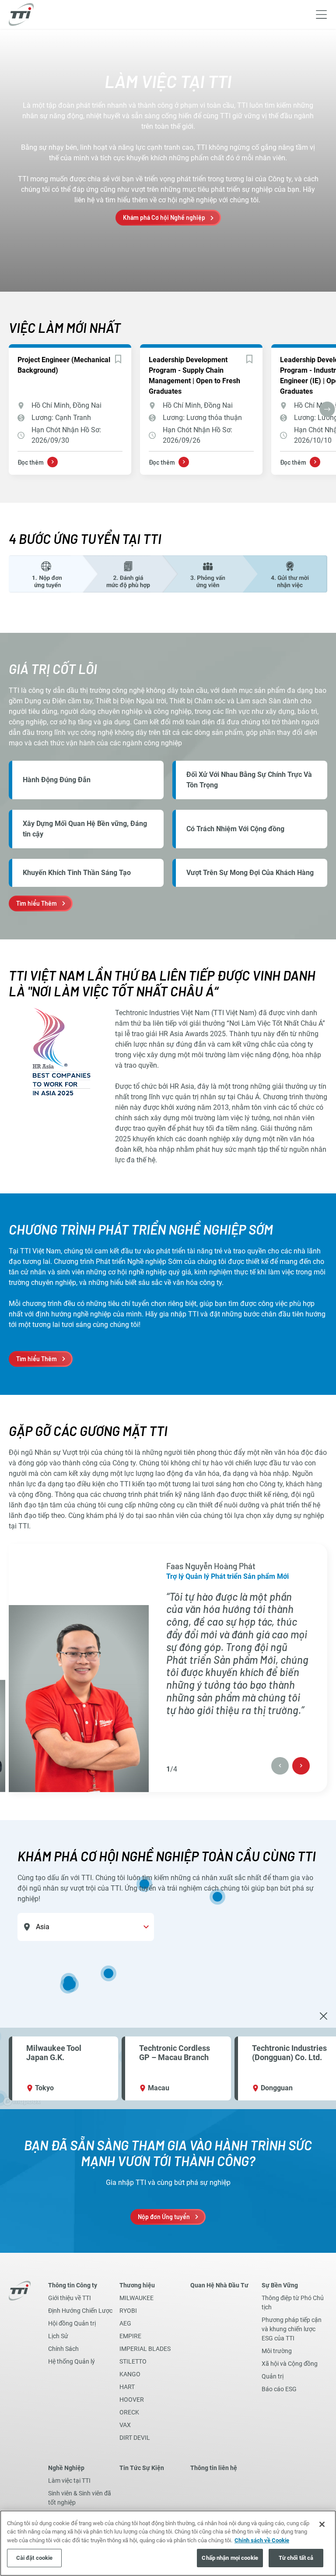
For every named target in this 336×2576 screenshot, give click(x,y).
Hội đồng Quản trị (72, 2323)
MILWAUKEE (136, 2298)
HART (127, 2387)
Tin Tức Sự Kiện (142, 2468)
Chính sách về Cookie (262, 2540)
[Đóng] (322, 2524)
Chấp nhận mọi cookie (230, 2558)
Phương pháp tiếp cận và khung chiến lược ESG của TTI (292, 2329)
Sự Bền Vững (280, 2285)
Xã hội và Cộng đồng (290, 2364)
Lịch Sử (58, 2336)
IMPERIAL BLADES (145, 2349)
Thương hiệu (137, 2285)
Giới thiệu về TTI (70, 2298)
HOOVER (132, 2400)
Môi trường (277, 2351)
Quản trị (273, 2376)
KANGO (130, 2374)
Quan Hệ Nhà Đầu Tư (219, 2285)
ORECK (129, 2412)
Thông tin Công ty (73, 2285)
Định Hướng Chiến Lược (80, 2311)
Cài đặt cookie (35, 2558)
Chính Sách (63, 2349)
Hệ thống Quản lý (72, 2361)
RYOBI (128, 2311)
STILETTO (133, 2361)
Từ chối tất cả (296, 2558)
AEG (125, 2323)
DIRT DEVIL (135, 2438)
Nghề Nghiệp (66, 2468)
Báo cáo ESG (279, 2389)
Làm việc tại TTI (69, 2481)
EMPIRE (130, 2336)
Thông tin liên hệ (214, 2468)
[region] (168, 1965)
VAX (125, 2425)
